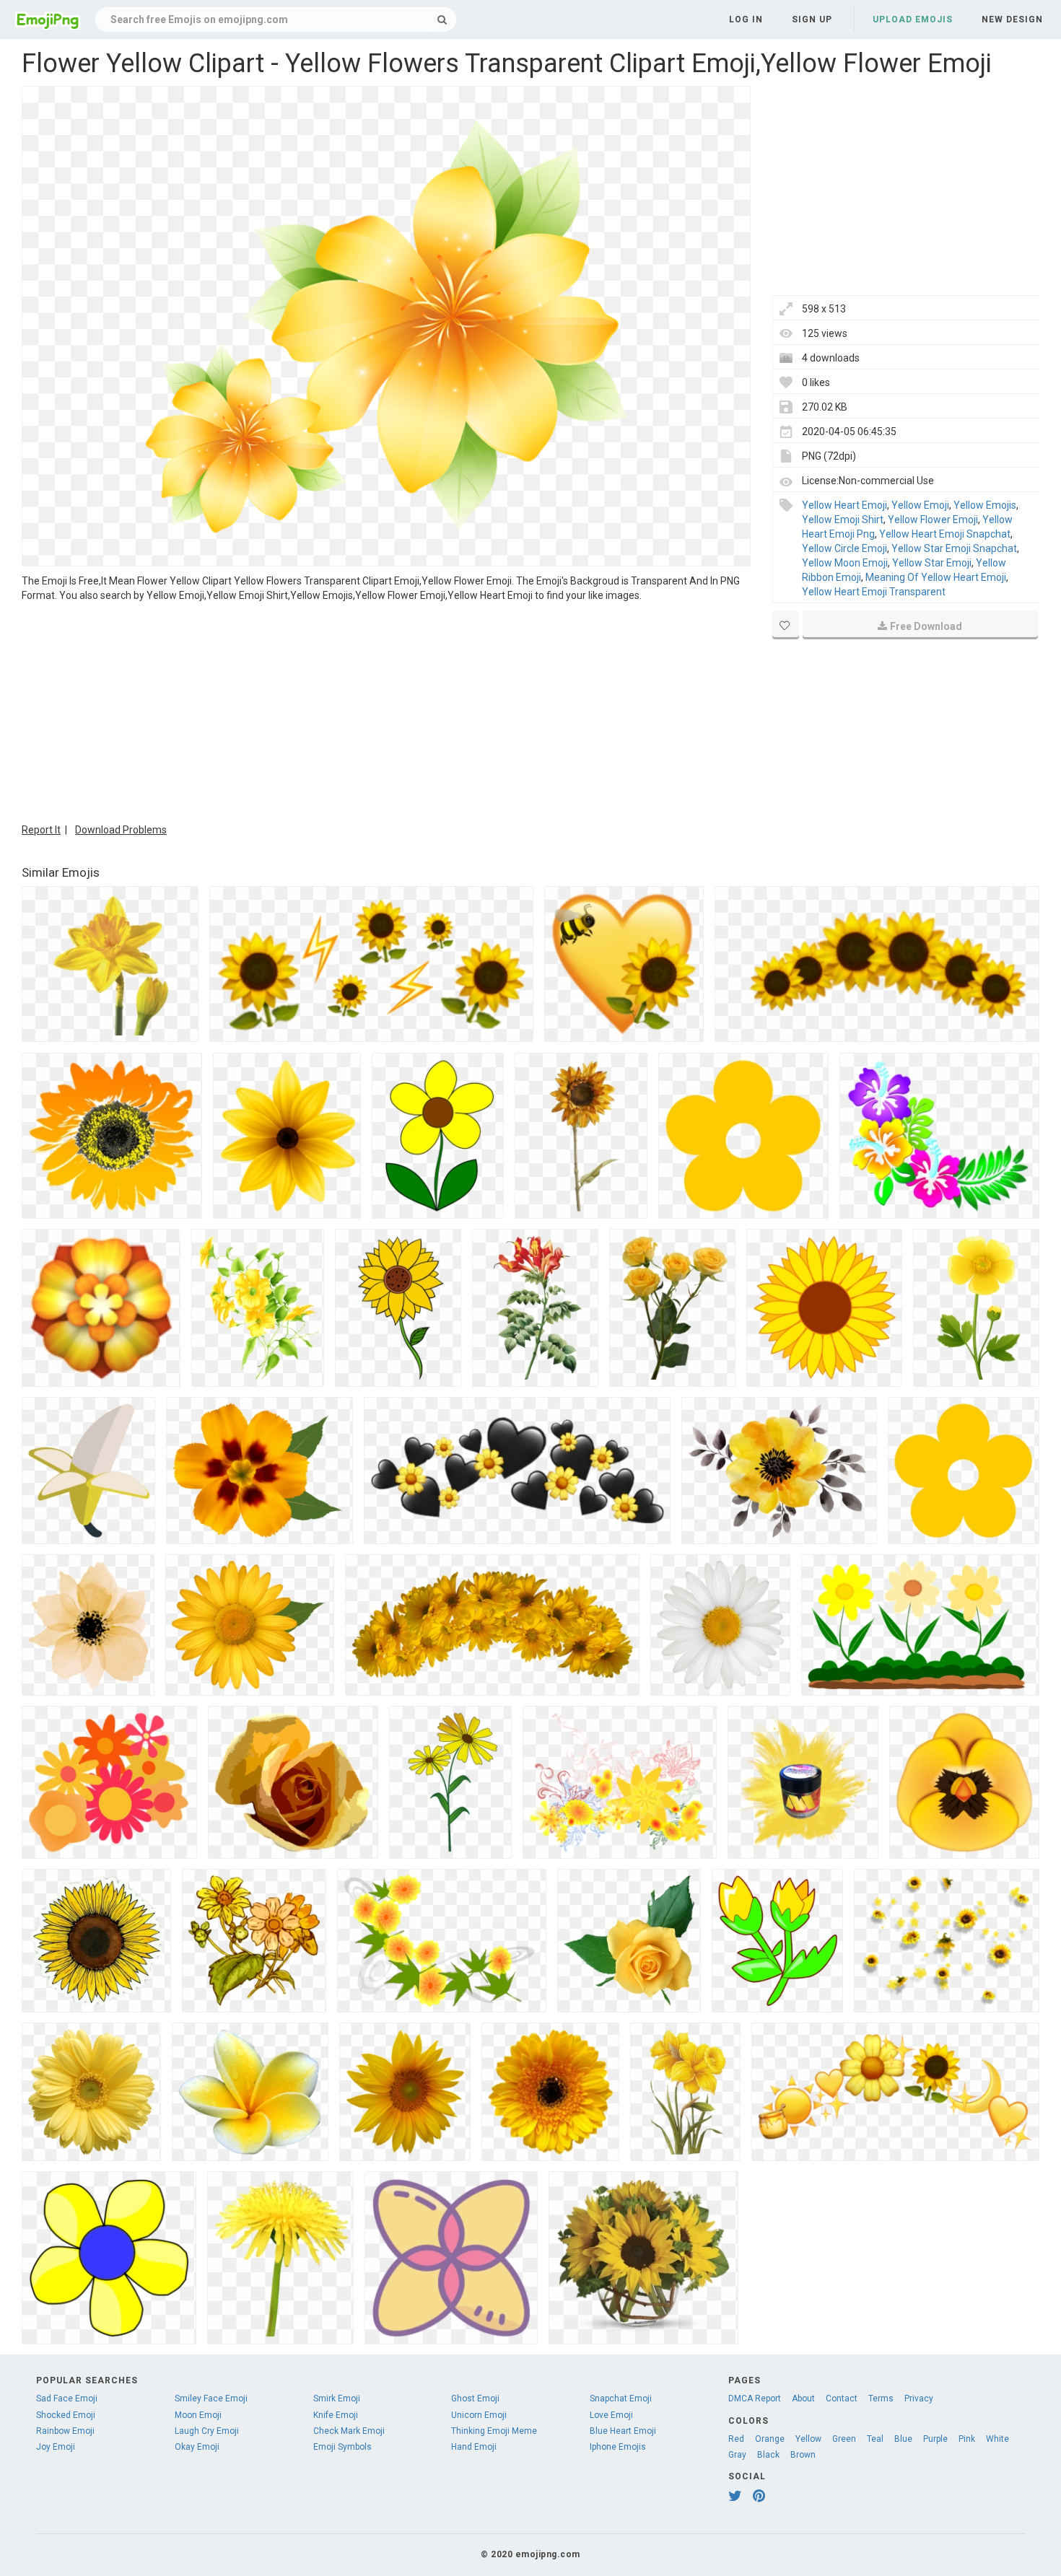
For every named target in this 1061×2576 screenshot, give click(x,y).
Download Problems (121, 830)
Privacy (919, 2398)
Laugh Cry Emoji (207, 2431)
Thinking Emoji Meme (494, 2431)
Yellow (808, 2439)
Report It (41, 830)
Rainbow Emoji (65, 2431)
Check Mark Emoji (349, 2431)
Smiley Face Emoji (211, 2398)
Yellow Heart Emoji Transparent (874, 592)
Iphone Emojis (618, 2447)
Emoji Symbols (342, 2447)
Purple (935, 2439)
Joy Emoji (56, 2447)
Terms (881, 2398)
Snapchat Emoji (621, 2398)
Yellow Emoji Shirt (843, 520)
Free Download (926, 626)
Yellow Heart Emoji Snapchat (945, 534)
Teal (875, 2439)
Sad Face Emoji (67, 2398)
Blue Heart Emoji (623, 2431)
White (997, 2439)
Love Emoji (611, 2415)
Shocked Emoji (66, 2415)
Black (768, 2455)
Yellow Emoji (920, 505)
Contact (842, 2398)
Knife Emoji (336, 2415)
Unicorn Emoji (479, 2415)
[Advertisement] (386, 711)
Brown (803, 2455)
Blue (903, 2439)
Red (736, 2439)
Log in (746, 19)
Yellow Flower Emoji (933, 520)
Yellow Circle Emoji (844, 548)
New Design (1012, 19)
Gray (737, 2455)
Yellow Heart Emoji (844, 505)
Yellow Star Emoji (932, 563)
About (803, 2398)
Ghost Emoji (475, 2398)
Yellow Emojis (985, 505)
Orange (770, 2439)
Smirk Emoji (337, 2398)
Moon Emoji (198, 2415)
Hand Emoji (474, 2447)
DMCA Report (755, 2398)
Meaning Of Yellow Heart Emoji (936, 577)
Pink (967, 2439)
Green (844, 2439)
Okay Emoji (197, 2447)
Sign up (812, 19)
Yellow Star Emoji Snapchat (954, 548)
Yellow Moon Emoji (845, 563)
